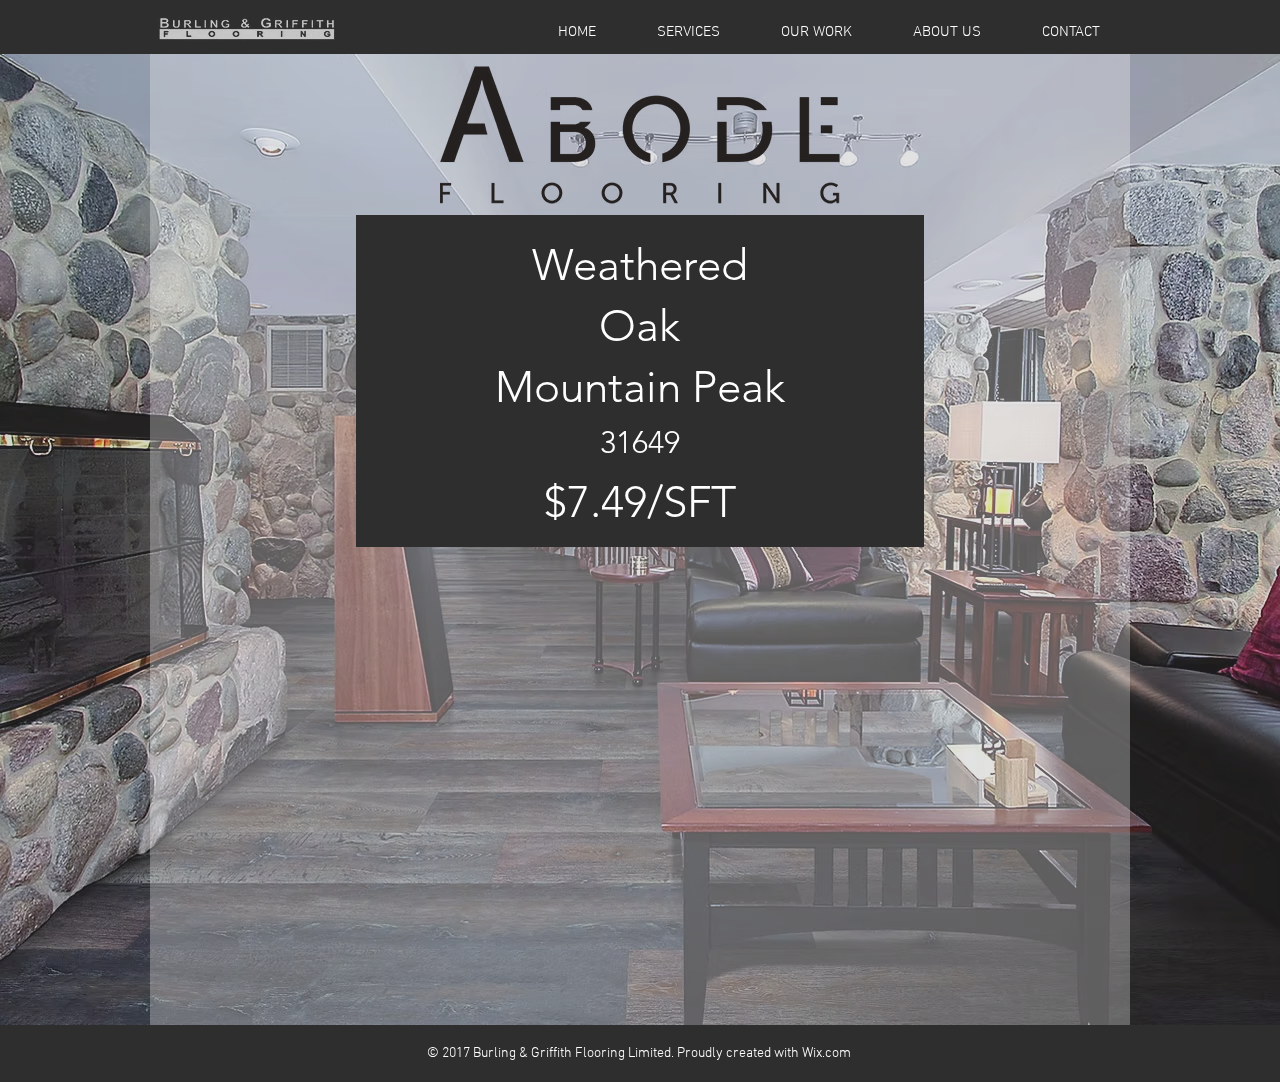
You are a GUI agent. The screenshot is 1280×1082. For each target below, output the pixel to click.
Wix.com (826, 1053)
